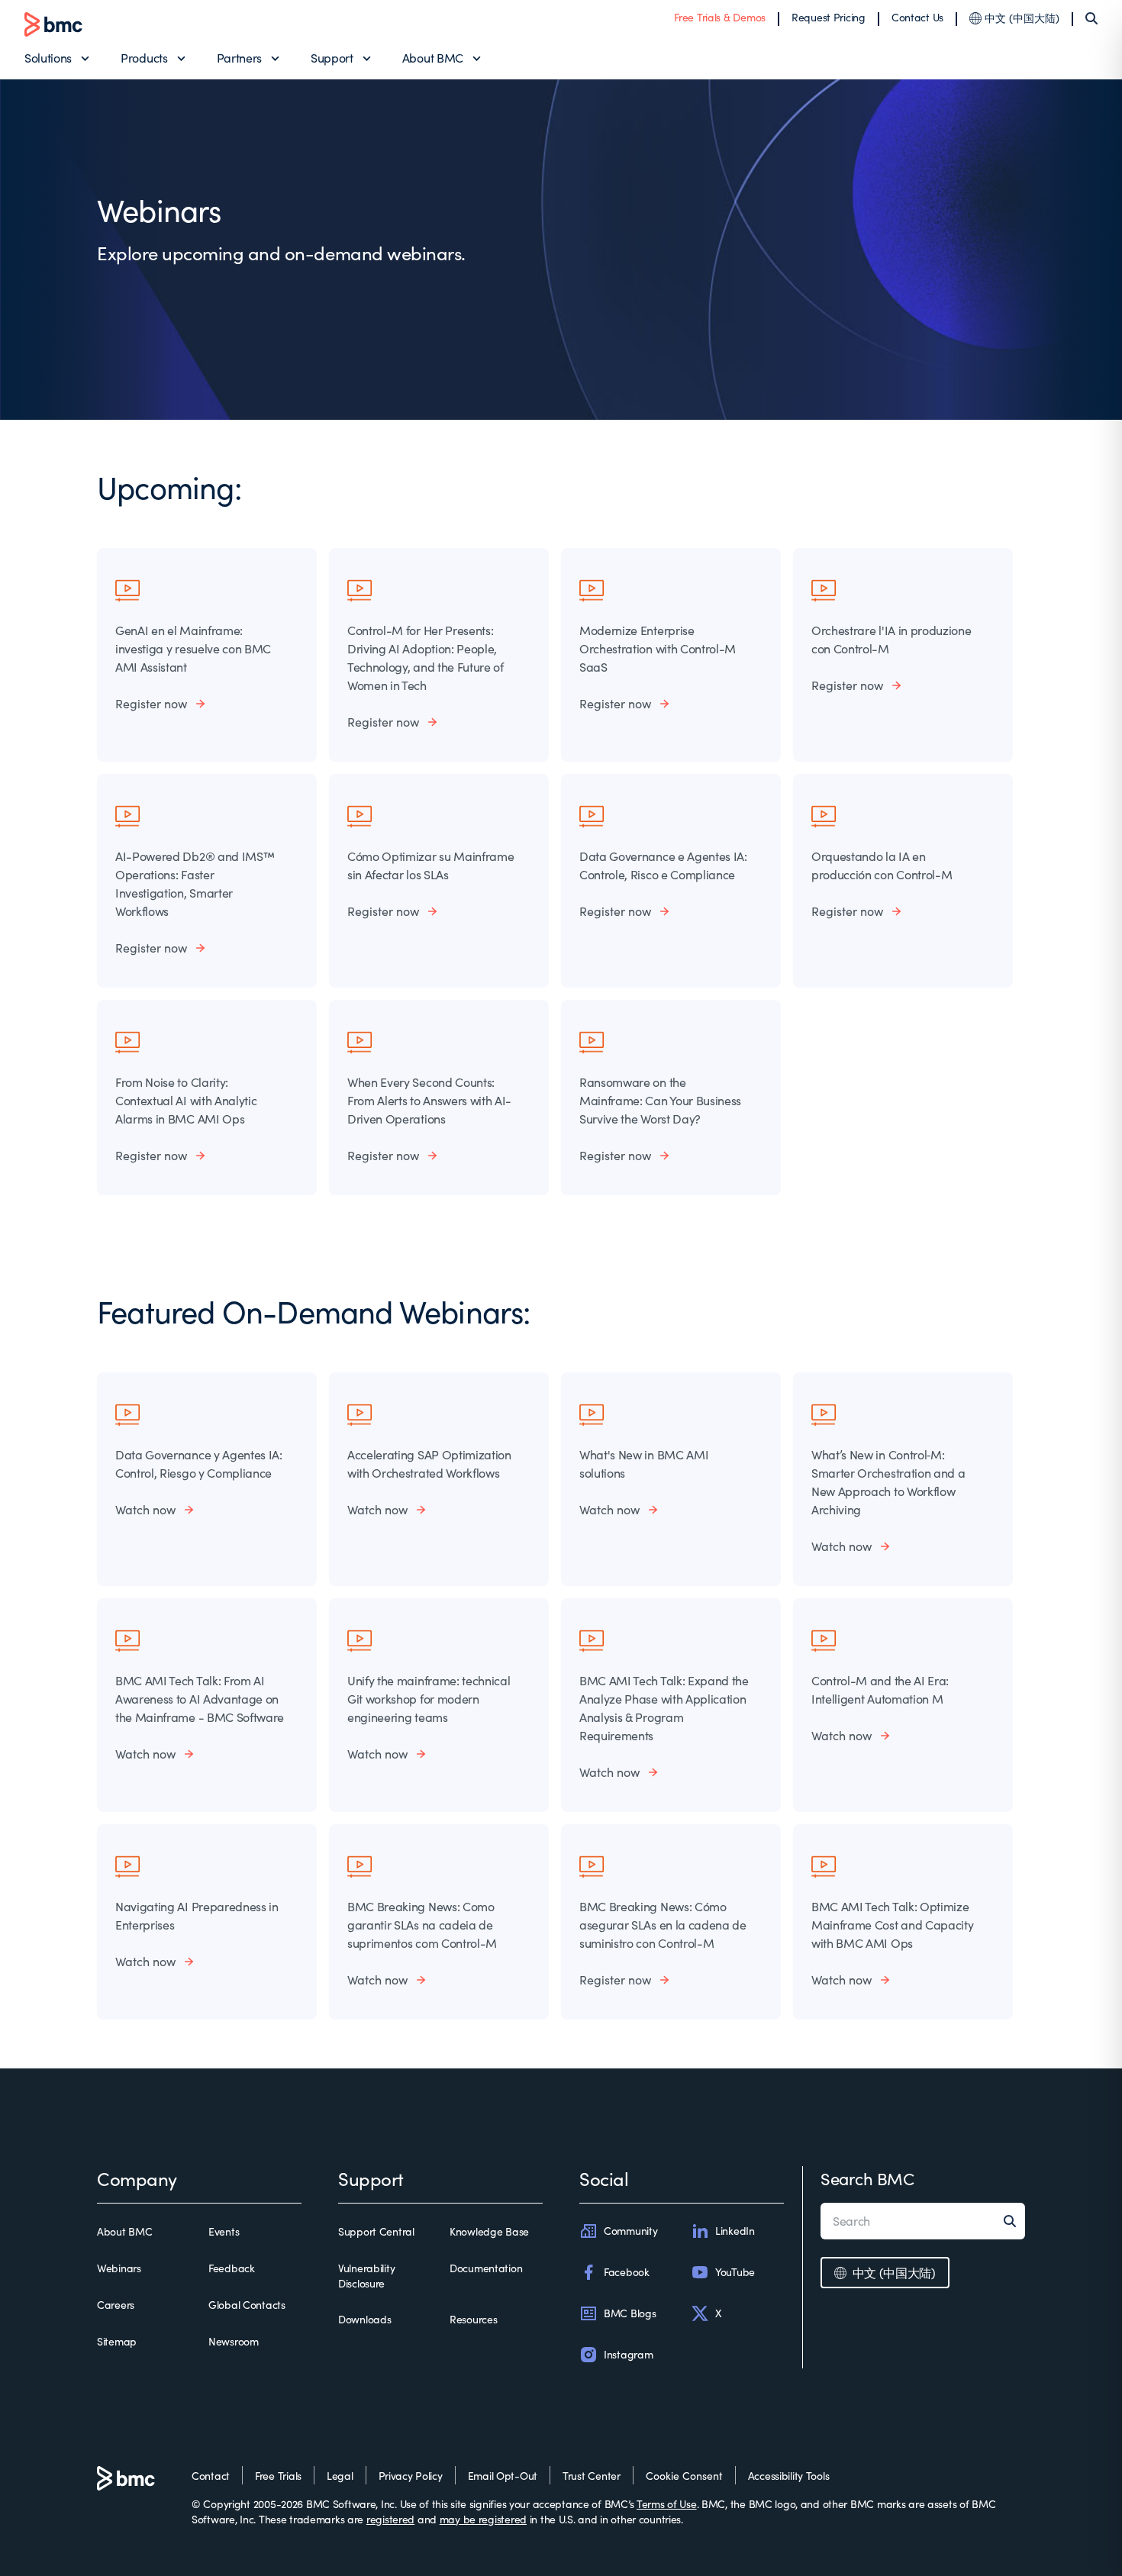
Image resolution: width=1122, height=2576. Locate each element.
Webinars (119, 2268)
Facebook (627, 2272)
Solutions (48, 58)
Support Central (376, 2231)
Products (144, 58)
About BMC (433, 58)
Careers (116, 2305)
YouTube (735, 2272)
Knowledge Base (489, 2231)
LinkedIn (735, 2231)
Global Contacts (247, 2305)
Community (630, 2231)
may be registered (483, 2519)
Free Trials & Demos (720, 17)
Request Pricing (829, 17)
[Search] (1091, 18)
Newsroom (234, 2341)
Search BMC (867, 2178)
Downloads (364, 2319)
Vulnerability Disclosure (366, 2276)
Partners (239, 58)
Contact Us (917, 17)
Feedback (232, 2268)
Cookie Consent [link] (684, 2476)
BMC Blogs (630, 2313)
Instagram (628, 2354)
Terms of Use (667, 2504)
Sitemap (117, 2341)
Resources (473, 2319)
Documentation (486, 2268)
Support (332, 58)
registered (390, 2519)
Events (224, 2231)
